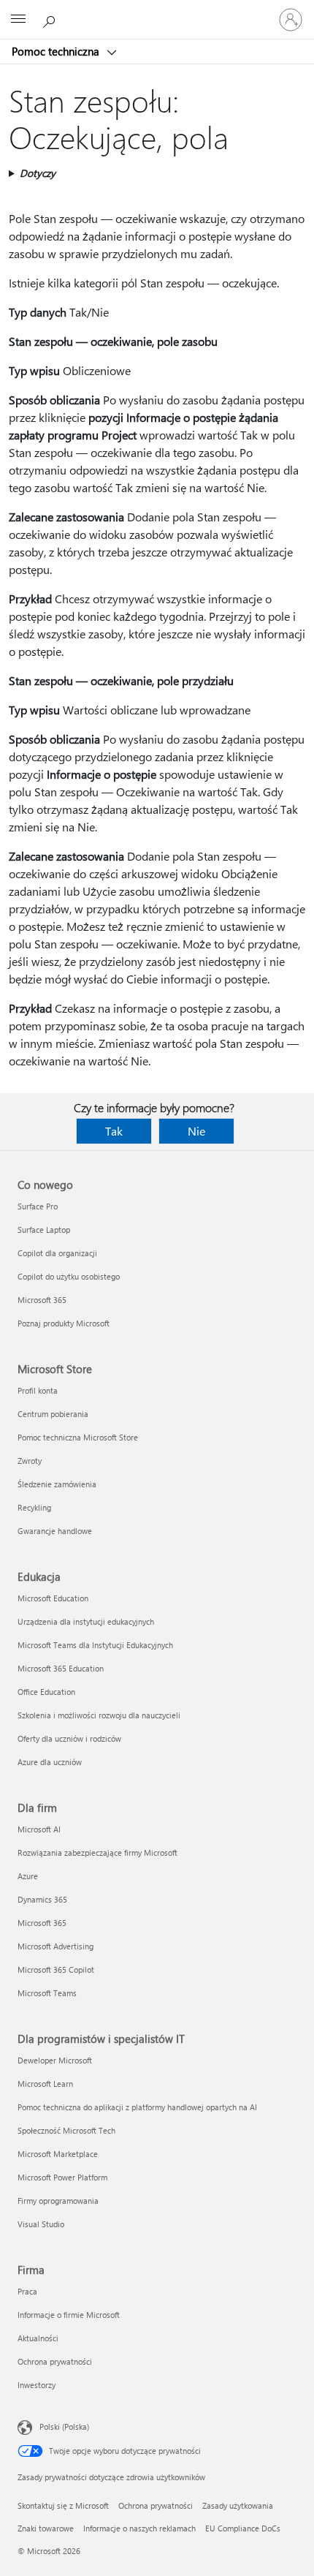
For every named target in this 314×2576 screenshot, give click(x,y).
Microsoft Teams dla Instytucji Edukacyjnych (95, 1645)
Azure (28, 1876)
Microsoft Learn (45, 2084)
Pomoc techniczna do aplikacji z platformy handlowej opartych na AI (137, 2107)
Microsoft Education (53, 1598)
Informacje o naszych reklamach (139, 2528)
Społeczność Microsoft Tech (66, 2130)
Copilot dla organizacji (57, 1253)
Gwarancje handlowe (55, 1531)
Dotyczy (38, 173)
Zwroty (30, 1461)
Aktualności (38, 2338)
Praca (27, 2291)
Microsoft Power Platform (62, 2177)
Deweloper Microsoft (55, 2060)
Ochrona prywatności (55, 2361)
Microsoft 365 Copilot (56, 1969)
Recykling (34, 1507)
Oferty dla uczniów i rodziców (69, 1738)
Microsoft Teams (47, 1993)
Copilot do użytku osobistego (69, 1276)
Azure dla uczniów (50, 1762)
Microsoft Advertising (55, 1946)
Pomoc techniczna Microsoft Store (78, 1437)
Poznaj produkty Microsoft (64, 1323)
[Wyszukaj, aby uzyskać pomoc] (51, 19)
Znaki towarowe (46, 2528)
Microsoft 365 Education (61, 1668)
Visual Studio (41, 2224)
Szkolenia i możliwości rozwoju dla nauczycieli (99, 1715)
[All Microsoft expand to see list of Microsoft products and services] (18, 20)
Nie (196, 1131)
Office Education (46, 1692)
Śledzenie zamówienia (57, 1484)
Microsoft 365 (42, 1300)
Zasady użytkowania (238, 2505)
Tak (114, 1131)
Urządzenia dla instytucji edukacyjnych (86, 1621)
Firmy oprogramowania (58, 2201)
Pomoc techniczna (57, 51)
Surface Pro (38, 1206)
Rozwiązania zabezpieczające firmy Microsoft (97, 1852)
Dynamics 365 (42, 1899)
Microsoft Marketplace (58, 2154)
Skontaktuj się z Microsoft (63, 2505)
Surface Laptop (44, 1230)
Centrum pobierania (53, 1414)
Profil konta (38, 1390)
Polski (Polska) (64, 2426)
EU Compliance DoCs (243, 2528)
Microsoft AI (39, 1829)
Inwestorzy (37, 2385)
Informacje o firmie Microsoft (69, 2315)
